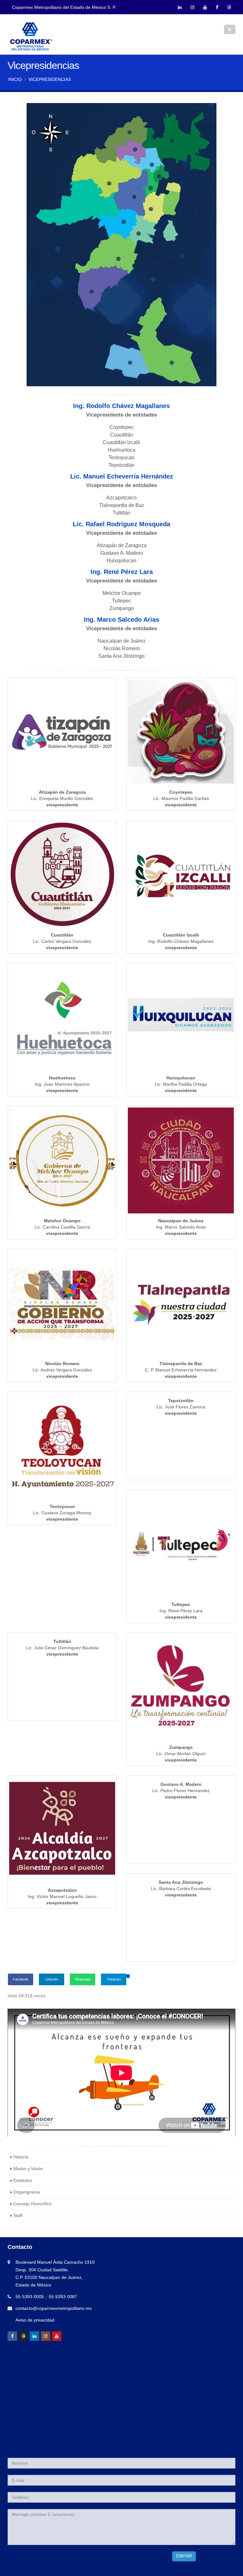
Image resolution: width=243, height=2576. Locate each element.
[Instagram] (46, 2336)
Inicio (15, 79)
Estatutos (23, 2180)
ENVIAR (184, 2556)
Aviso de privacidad (35, 2320)
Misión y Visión (28, 2169)
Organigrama (27, 2192)
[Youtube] (57, 2336)
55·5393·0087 (63, 2297)
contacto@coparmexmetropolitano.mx (54, 2308)
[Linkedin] (34, 2336)
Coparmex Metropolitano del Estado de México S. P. (64, 7)
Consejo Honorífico (32, 2204)
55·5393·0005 (30, 2297)
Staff (18, 2215)
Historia (21, 2157)
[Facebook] (12, 2336)
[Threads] (23, 2336)
